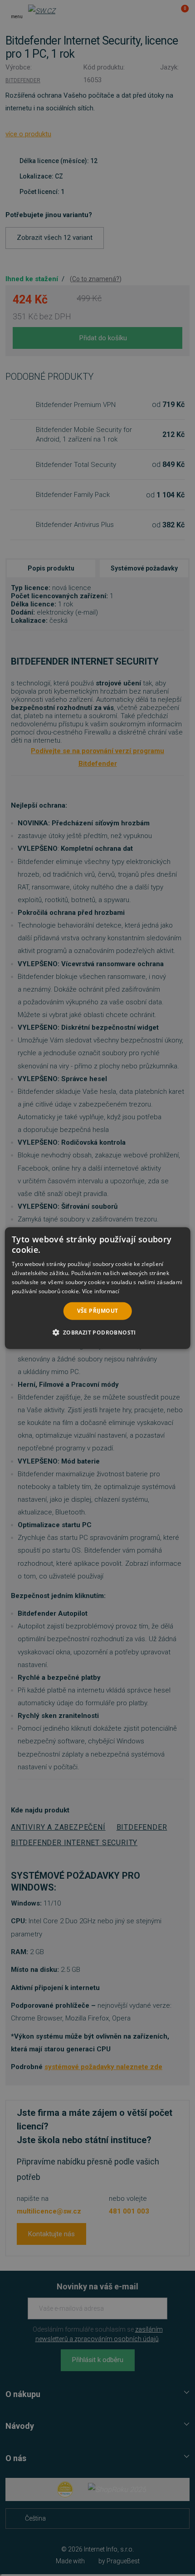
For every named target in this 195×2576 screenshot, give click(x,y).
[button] (97, 1332)
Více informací (101, 1291)
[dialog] (98, 1288)
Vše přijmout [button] (98, 1311)
